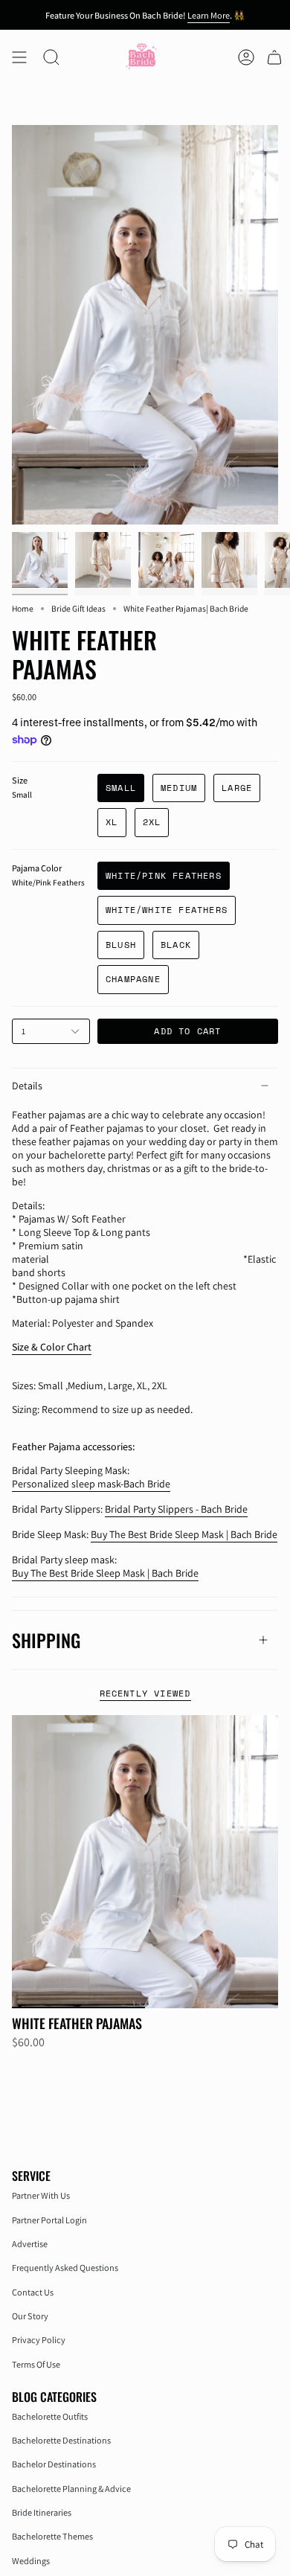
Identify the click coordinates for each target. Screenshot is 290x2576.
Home (23, 608)
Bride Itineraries (42, 2512)
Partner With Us (41, 2195)
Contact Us (33, 2292)
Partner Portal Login (49, 2220)
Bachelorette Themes (52, 2536)
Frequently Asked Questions (65, 2268)
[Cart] (274, 57)
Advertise (30, 2244)
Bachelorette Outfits (50, 2416)
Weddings (31, 2561)
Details (27, 1086)
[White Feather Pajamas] (145, 1862)
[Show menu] (19, 57)
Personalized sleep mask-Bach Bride (91, 1484)
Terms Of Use (36, 2364)
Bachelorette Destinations (61, 2440)
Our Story (30, 2316)
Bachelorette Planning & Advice (71, 2489)
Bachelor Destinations (54, 2464)
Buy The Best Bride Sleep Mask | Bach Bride (184, 1534)
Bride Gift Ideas (78, 608)
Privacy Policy (39, 2340)
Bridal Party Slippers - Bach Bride (176, 1509)
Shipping (46, 1640)
